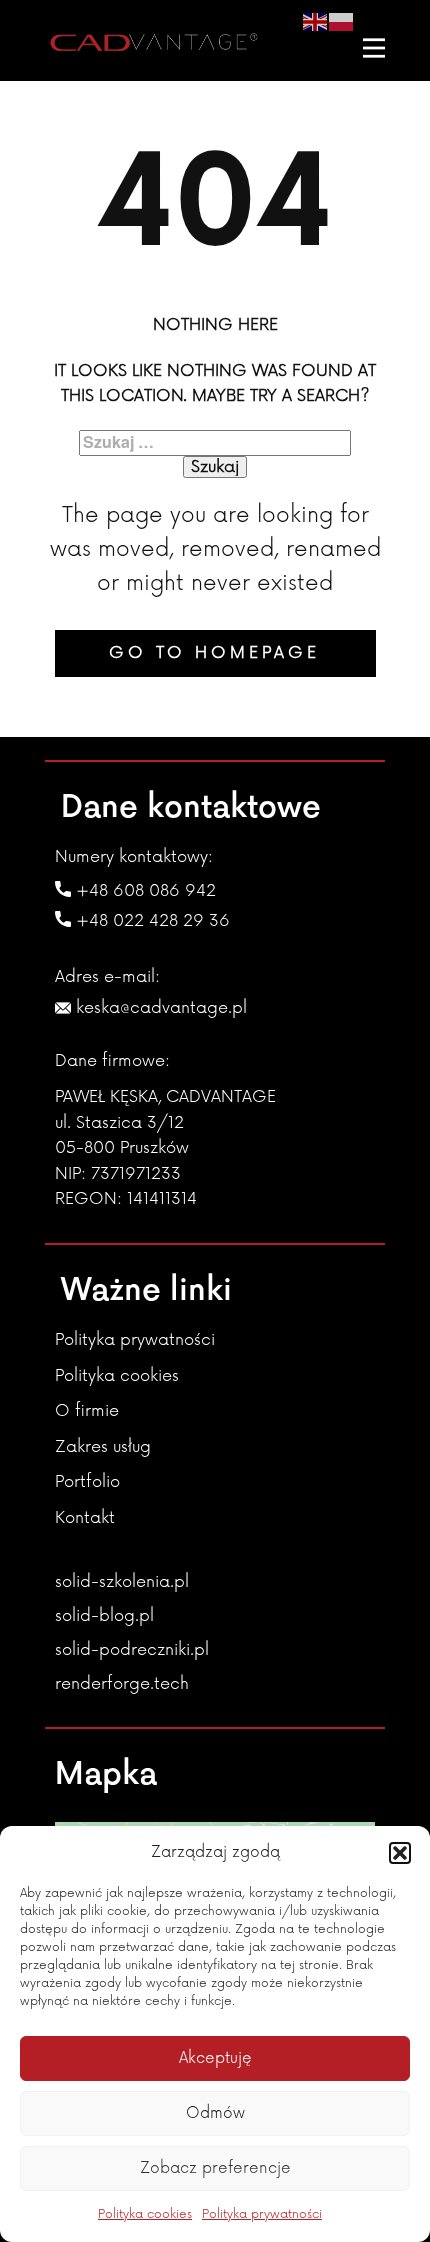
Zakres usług (103, 1447)
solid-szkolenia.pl (122, 1582)
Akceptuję (215, 2058)
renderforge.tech (122, 1684)
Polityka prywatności (262, 2214)
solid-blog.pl (104, 1616)
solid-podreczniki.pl (132, 1650)
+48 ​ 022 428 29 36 (150, 921)
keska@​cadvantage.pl (159, 1008)
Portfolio (87, 1482)
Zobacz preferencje (215, 2168)
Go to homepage (214, 653)
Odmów (215, 2113)
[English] (316, 21)
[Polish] (342, 21)
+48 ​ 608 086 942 (143, 891)
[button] (400, 1853)
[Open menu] (374, 48)
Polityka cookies (145, 2214)
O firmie (87, 1411)
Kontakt (85, 1518)
